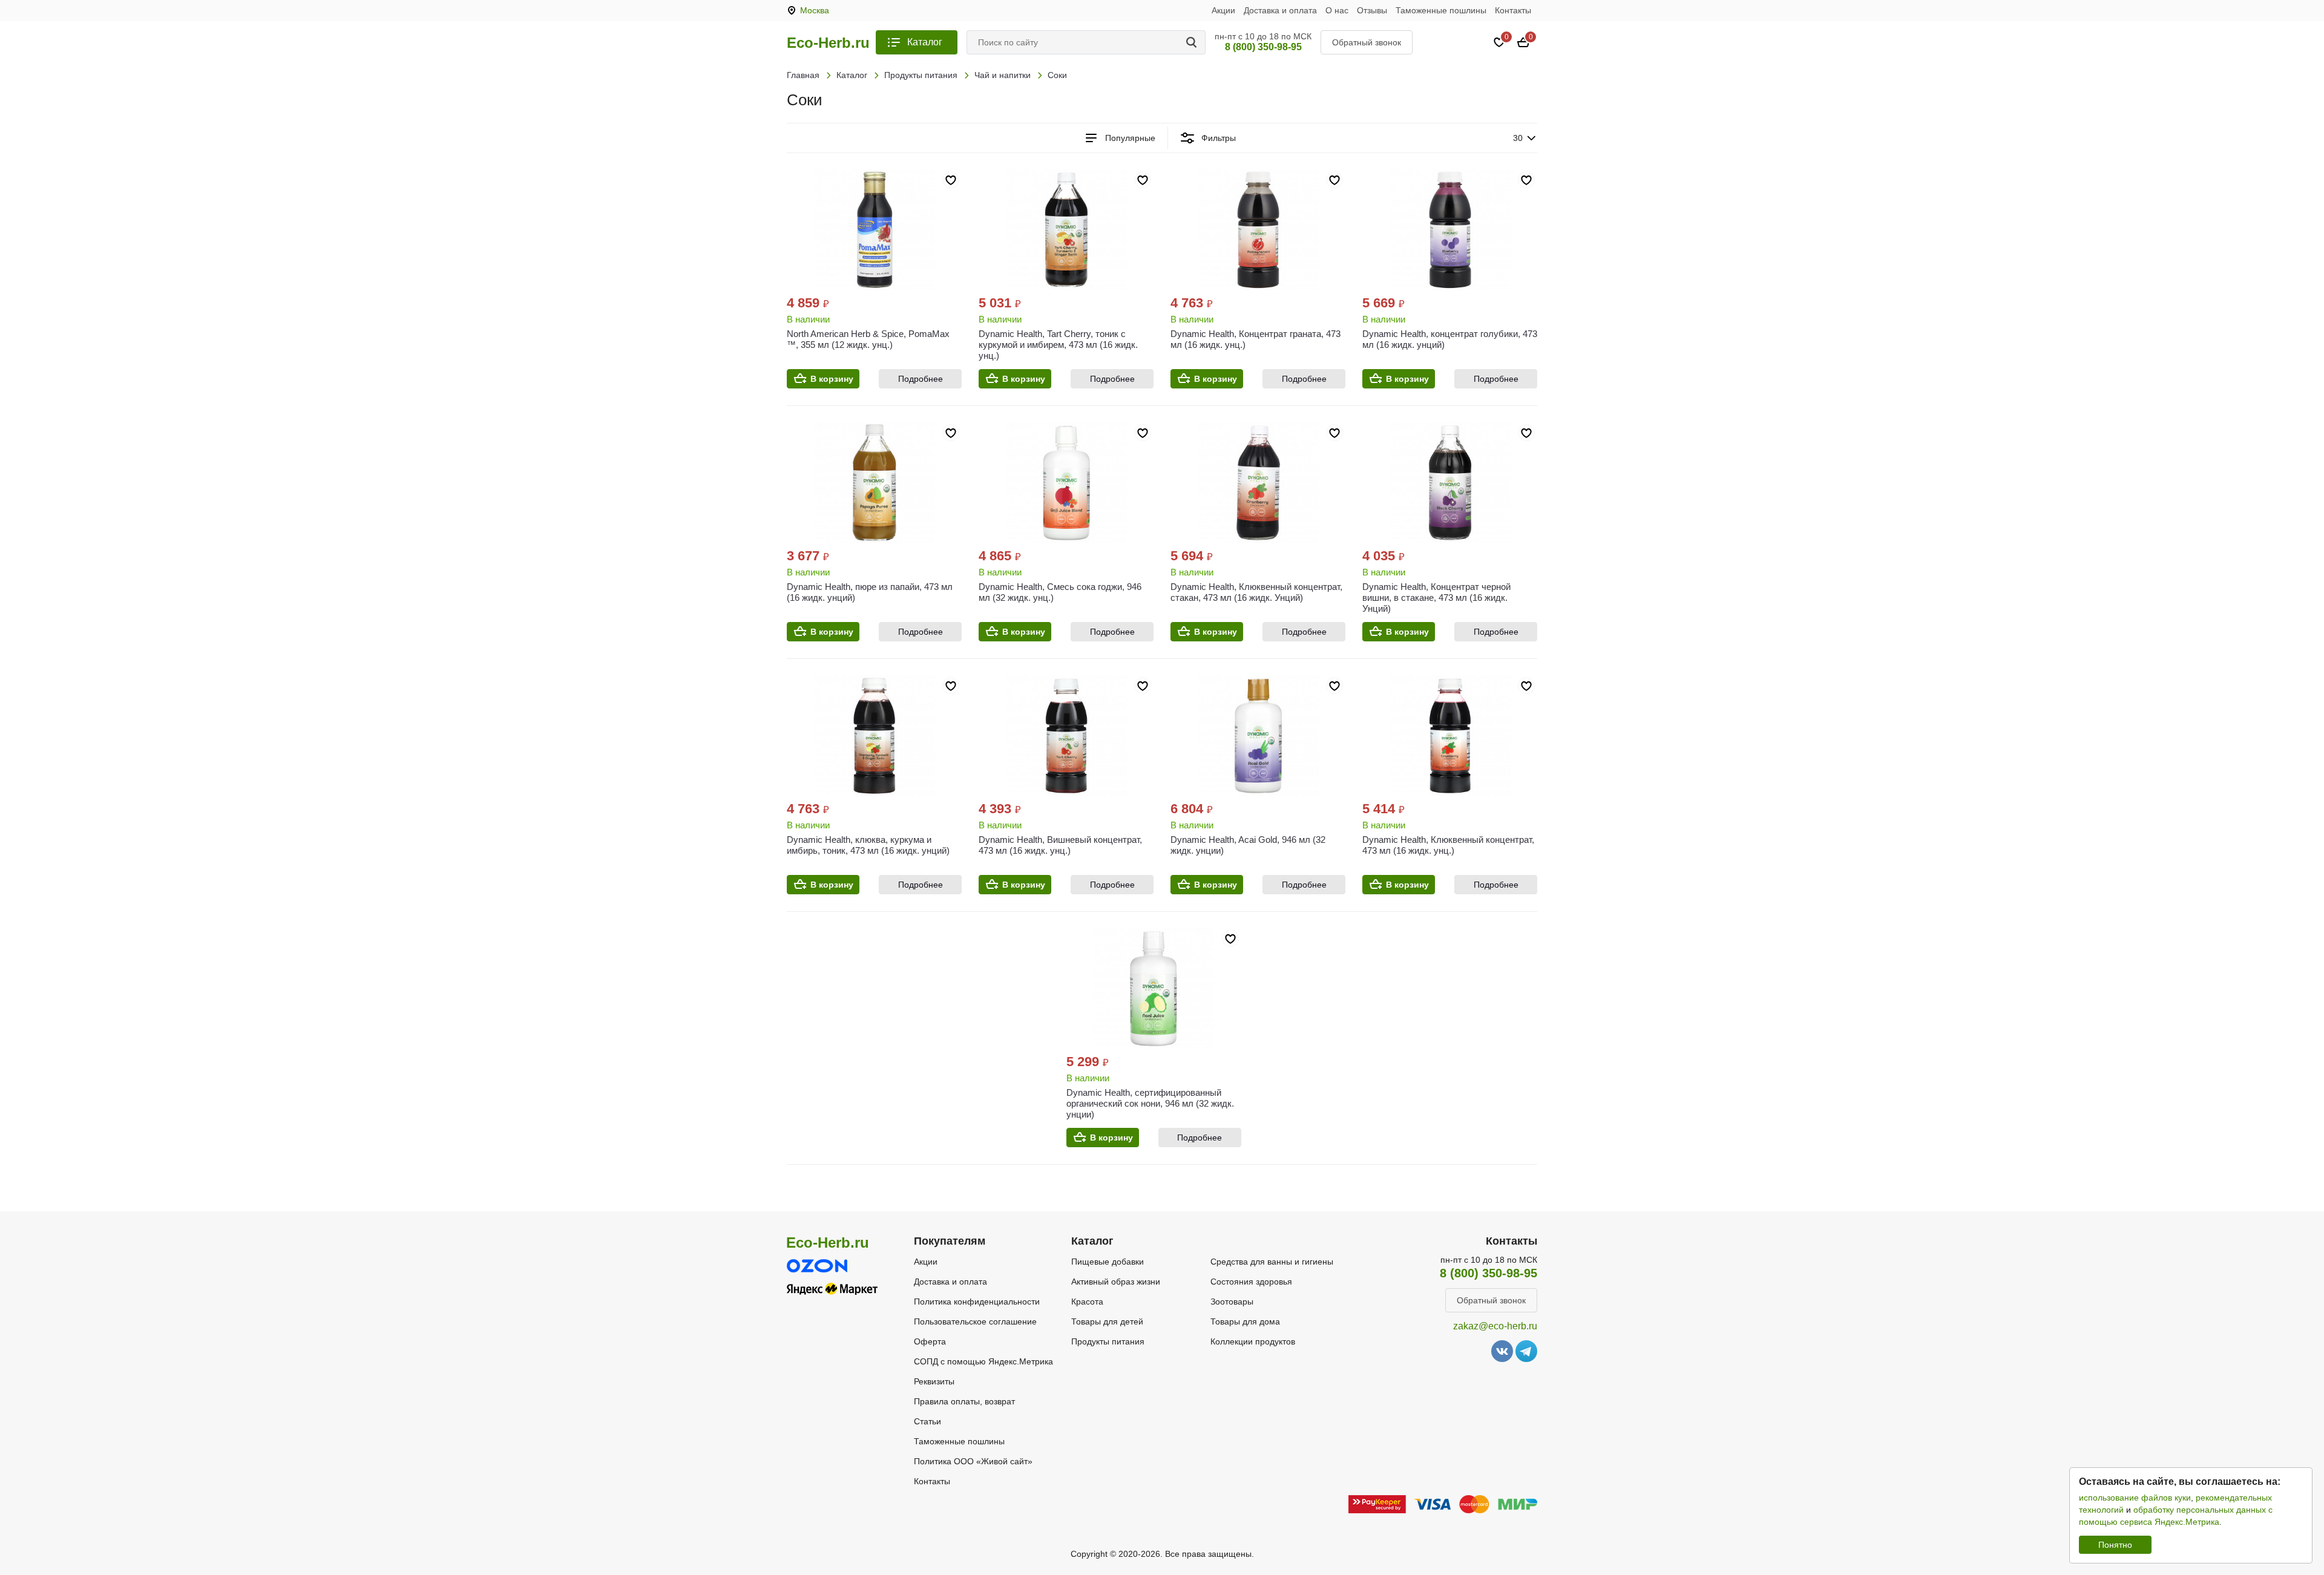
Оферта (930, 1341)
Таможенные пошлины (1441, 10)
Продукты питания (1108, 1341)
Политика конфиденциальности (977, 1302)
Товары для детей (1107, 1321)
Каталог (925, 42)
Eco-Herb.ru (828, 43)
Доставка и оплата (1280, 10)
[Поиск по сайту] (1193, 42)
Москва (815, 10)
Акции (1223, 10)
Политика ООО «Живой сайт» (973, 1461)
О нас (1337, 10)
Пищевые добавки (1108, 1262)
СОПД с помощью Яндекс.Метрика (983, 1361)
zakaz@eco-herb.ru (1495, 1326)
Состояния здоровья (1251, 1282)
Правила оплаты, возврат (964, 1401)
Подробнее (921, 379)
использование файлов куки (2135, 1498)
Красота (1087, 1302)
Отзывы (1372, 10)
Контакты (1513, 10)
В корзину (832, 379)
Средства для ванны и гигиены (1272, 1262)
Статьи (927, 1421)
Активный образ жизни (1116, 1282)
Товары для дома (1245, 1321)
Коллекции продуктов (1253, 1341)
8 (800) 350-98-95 (1263, 47)
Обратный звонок (1367, 42)
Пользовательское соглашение (975, 1321)
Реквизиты (934, 1381)
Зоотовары (1232, 1302)
